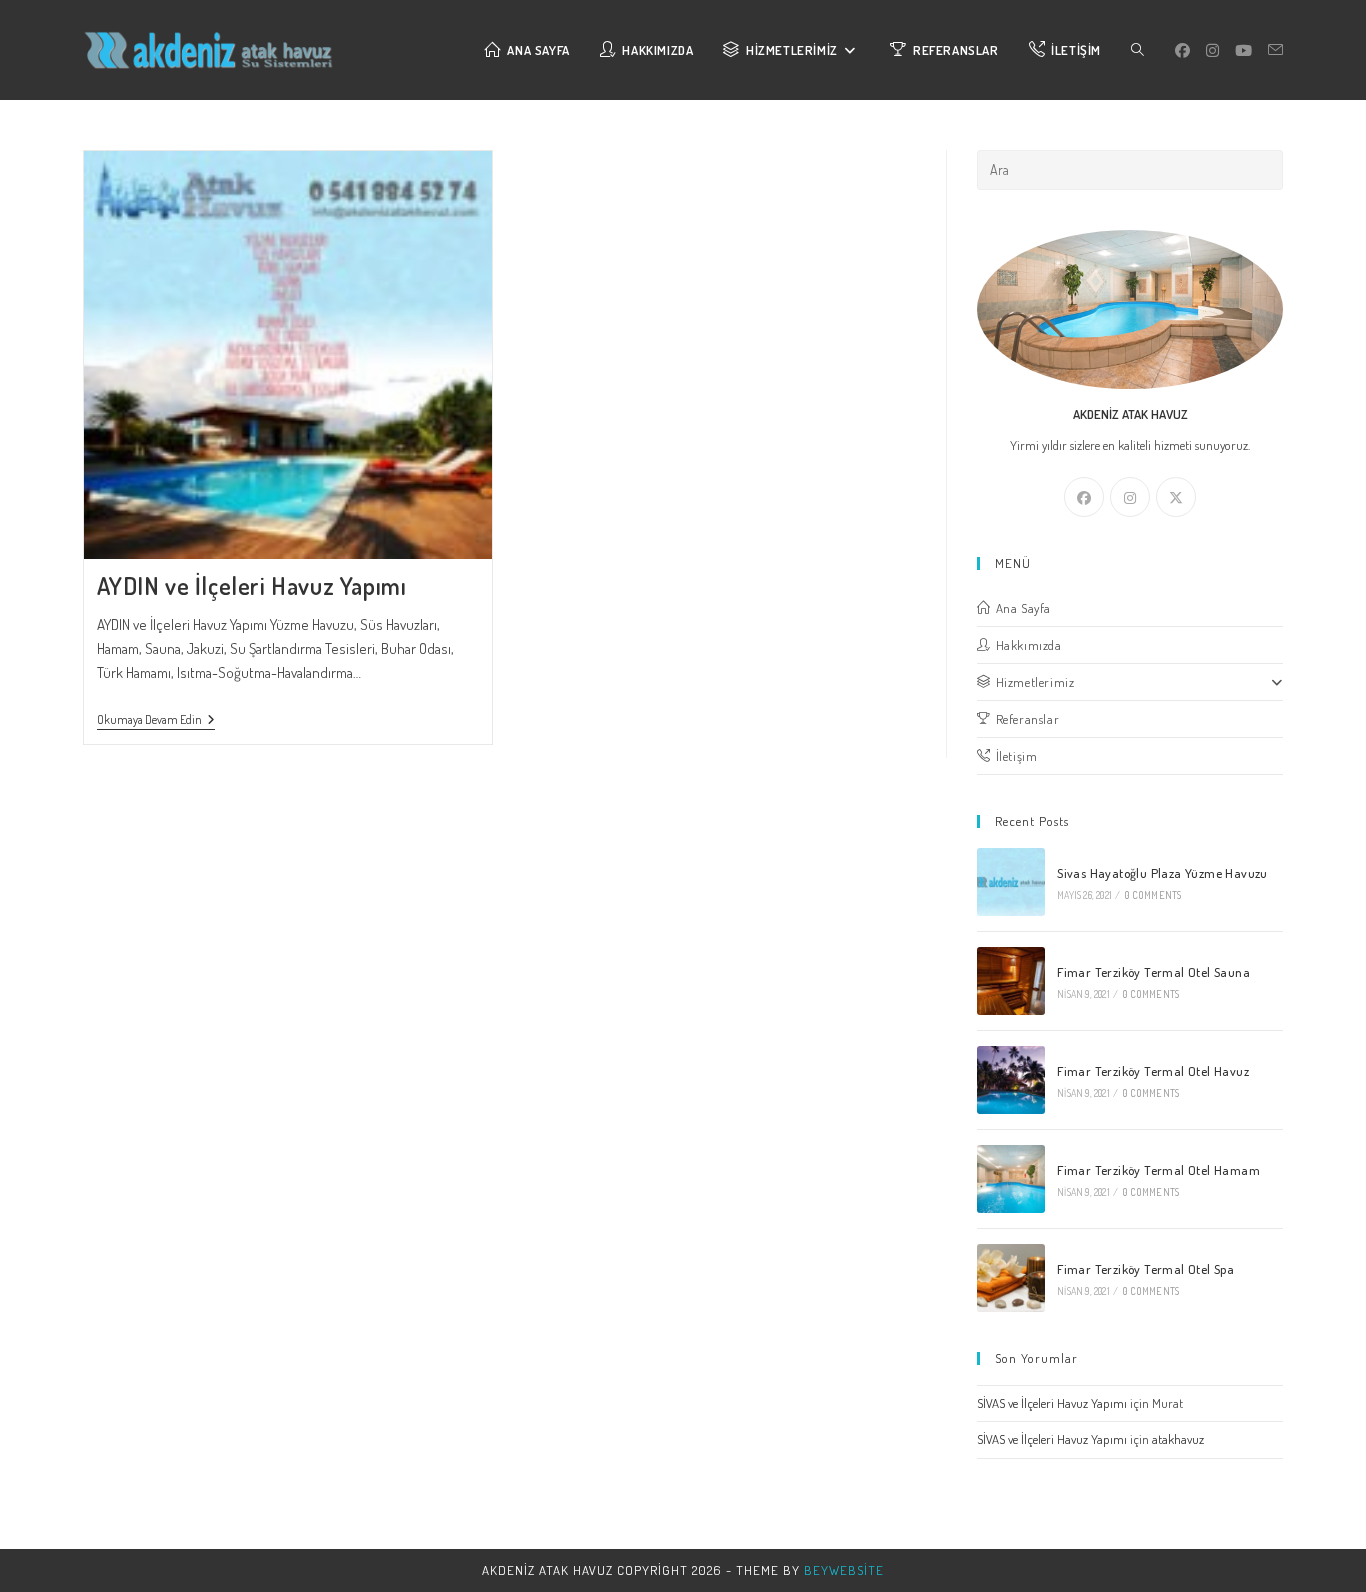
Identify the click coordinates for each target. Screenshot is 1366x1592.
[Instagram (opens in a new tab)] (1212, 50)
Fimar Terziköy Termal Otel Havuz (1153, 1071)
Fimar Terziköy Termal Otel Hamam (1158, 1170)
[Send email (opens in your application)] (1275, 50)
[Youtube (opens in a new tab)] (1243, 50)
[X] (1176, 497)
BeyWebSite (844, 1570)
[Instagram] (1130, 497)
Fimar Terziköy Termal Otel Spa (1145, 1269)
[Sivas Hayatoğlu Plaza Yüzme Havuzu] (1011, 882)
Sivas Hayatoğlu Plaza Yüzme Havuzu (1162, 873)
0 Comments (1153, 895)
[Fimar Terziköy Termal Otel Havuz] (1011, 1080)
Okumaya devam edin (156, 721)
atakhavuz (1178, 1439)
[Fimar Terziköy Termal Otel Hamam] (1011, 1179)
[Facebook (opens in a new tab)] (1182, 50)
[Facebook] (1084, 497)
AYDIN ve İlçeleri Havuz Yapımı (252, 585)
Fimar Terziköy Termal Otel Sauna (1153, 972)
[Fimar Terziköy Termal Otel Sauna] (1011, 981)
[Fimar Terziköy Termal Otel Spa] (1011, 1278)
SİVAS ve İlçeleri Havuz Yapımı (1052, 1403)
